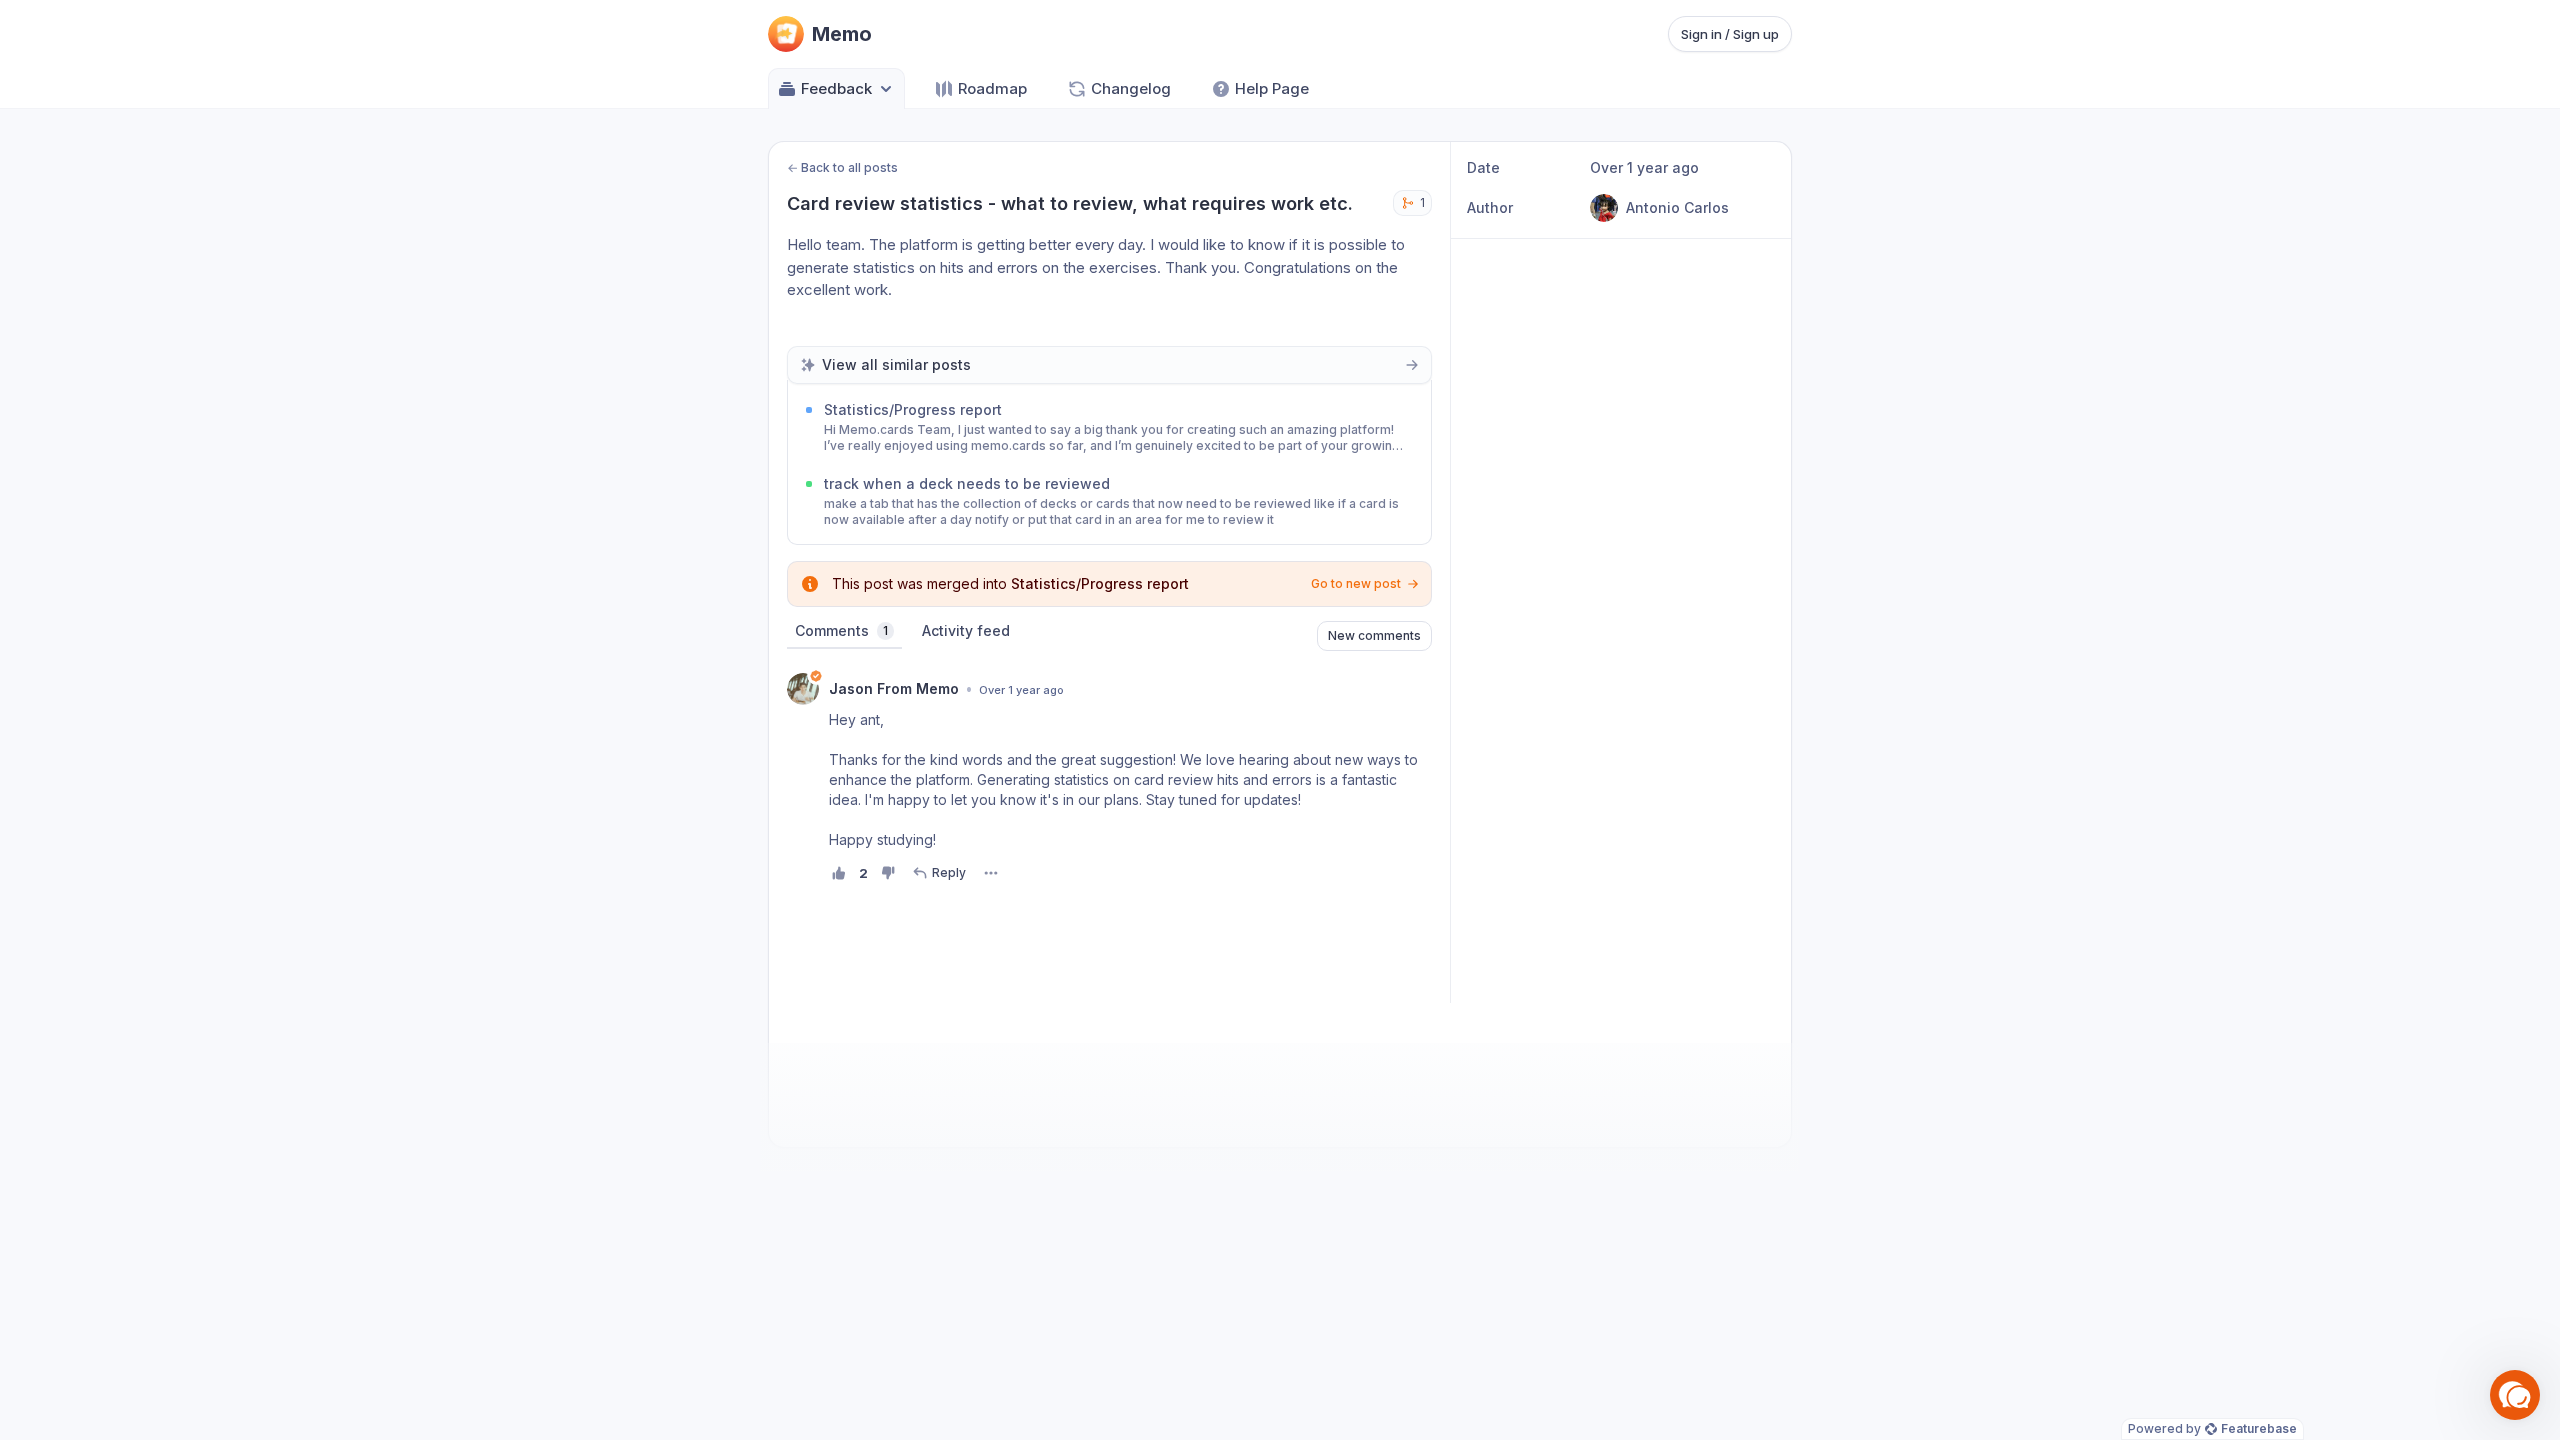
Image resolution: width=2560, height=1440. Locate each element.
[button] (2515, 1395)
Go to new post (1356, 583)
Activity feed (966, 630)
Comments (841, 630)
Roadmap (992, 88)
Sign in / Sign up (1730, 34)
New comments (1374, 635)
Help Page (1272, 88)
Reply (949, 872)
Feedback (836, 88)
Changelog (1131, 88)
